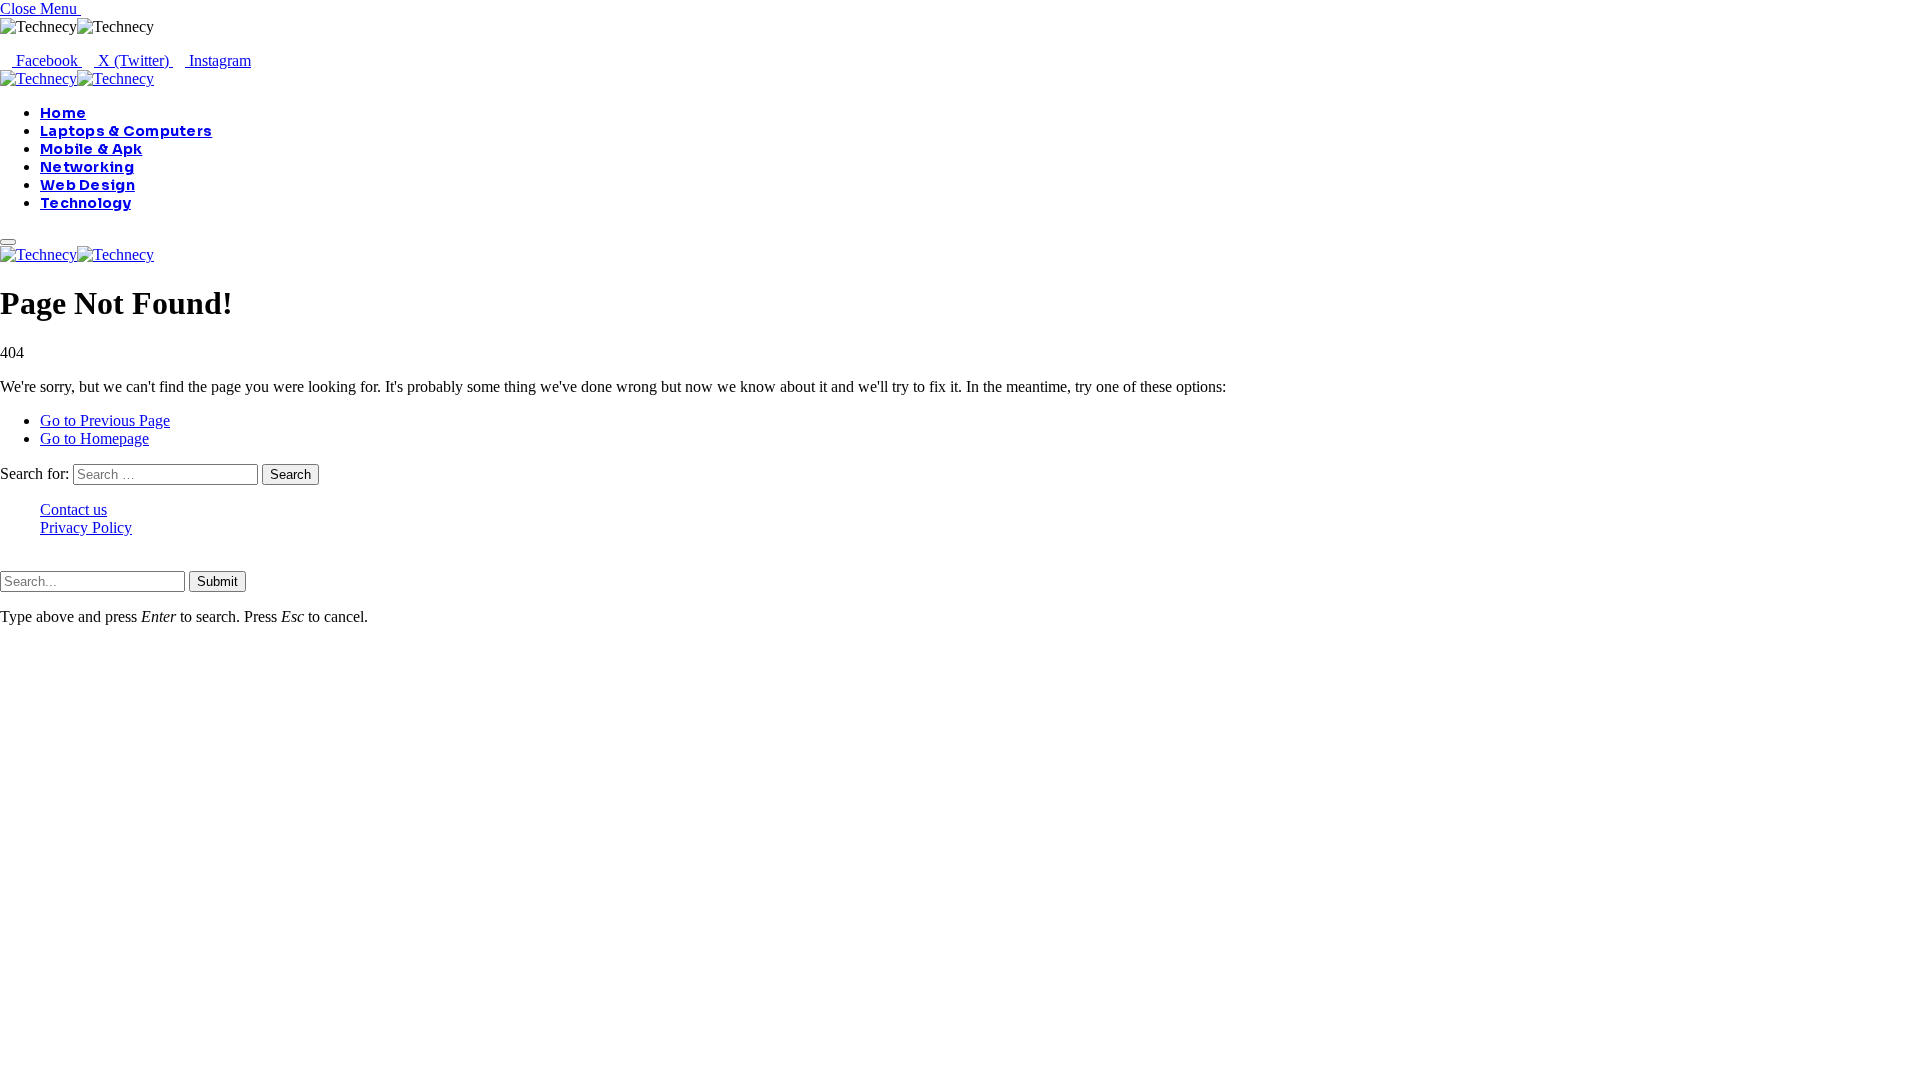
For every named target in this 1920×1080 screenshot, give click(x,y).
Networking (87, 167)
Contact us (73, 509)
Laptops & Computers (126, 131)
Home (63, 113)
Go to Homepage (94, 438)
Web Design (87, 185)
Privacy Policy (86, 527)
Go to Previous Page (105, 420)
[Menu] (8, 242)
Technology (85, 203)
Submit (217, 581)
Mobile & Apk (91, 149)
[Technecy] (77, 78)
